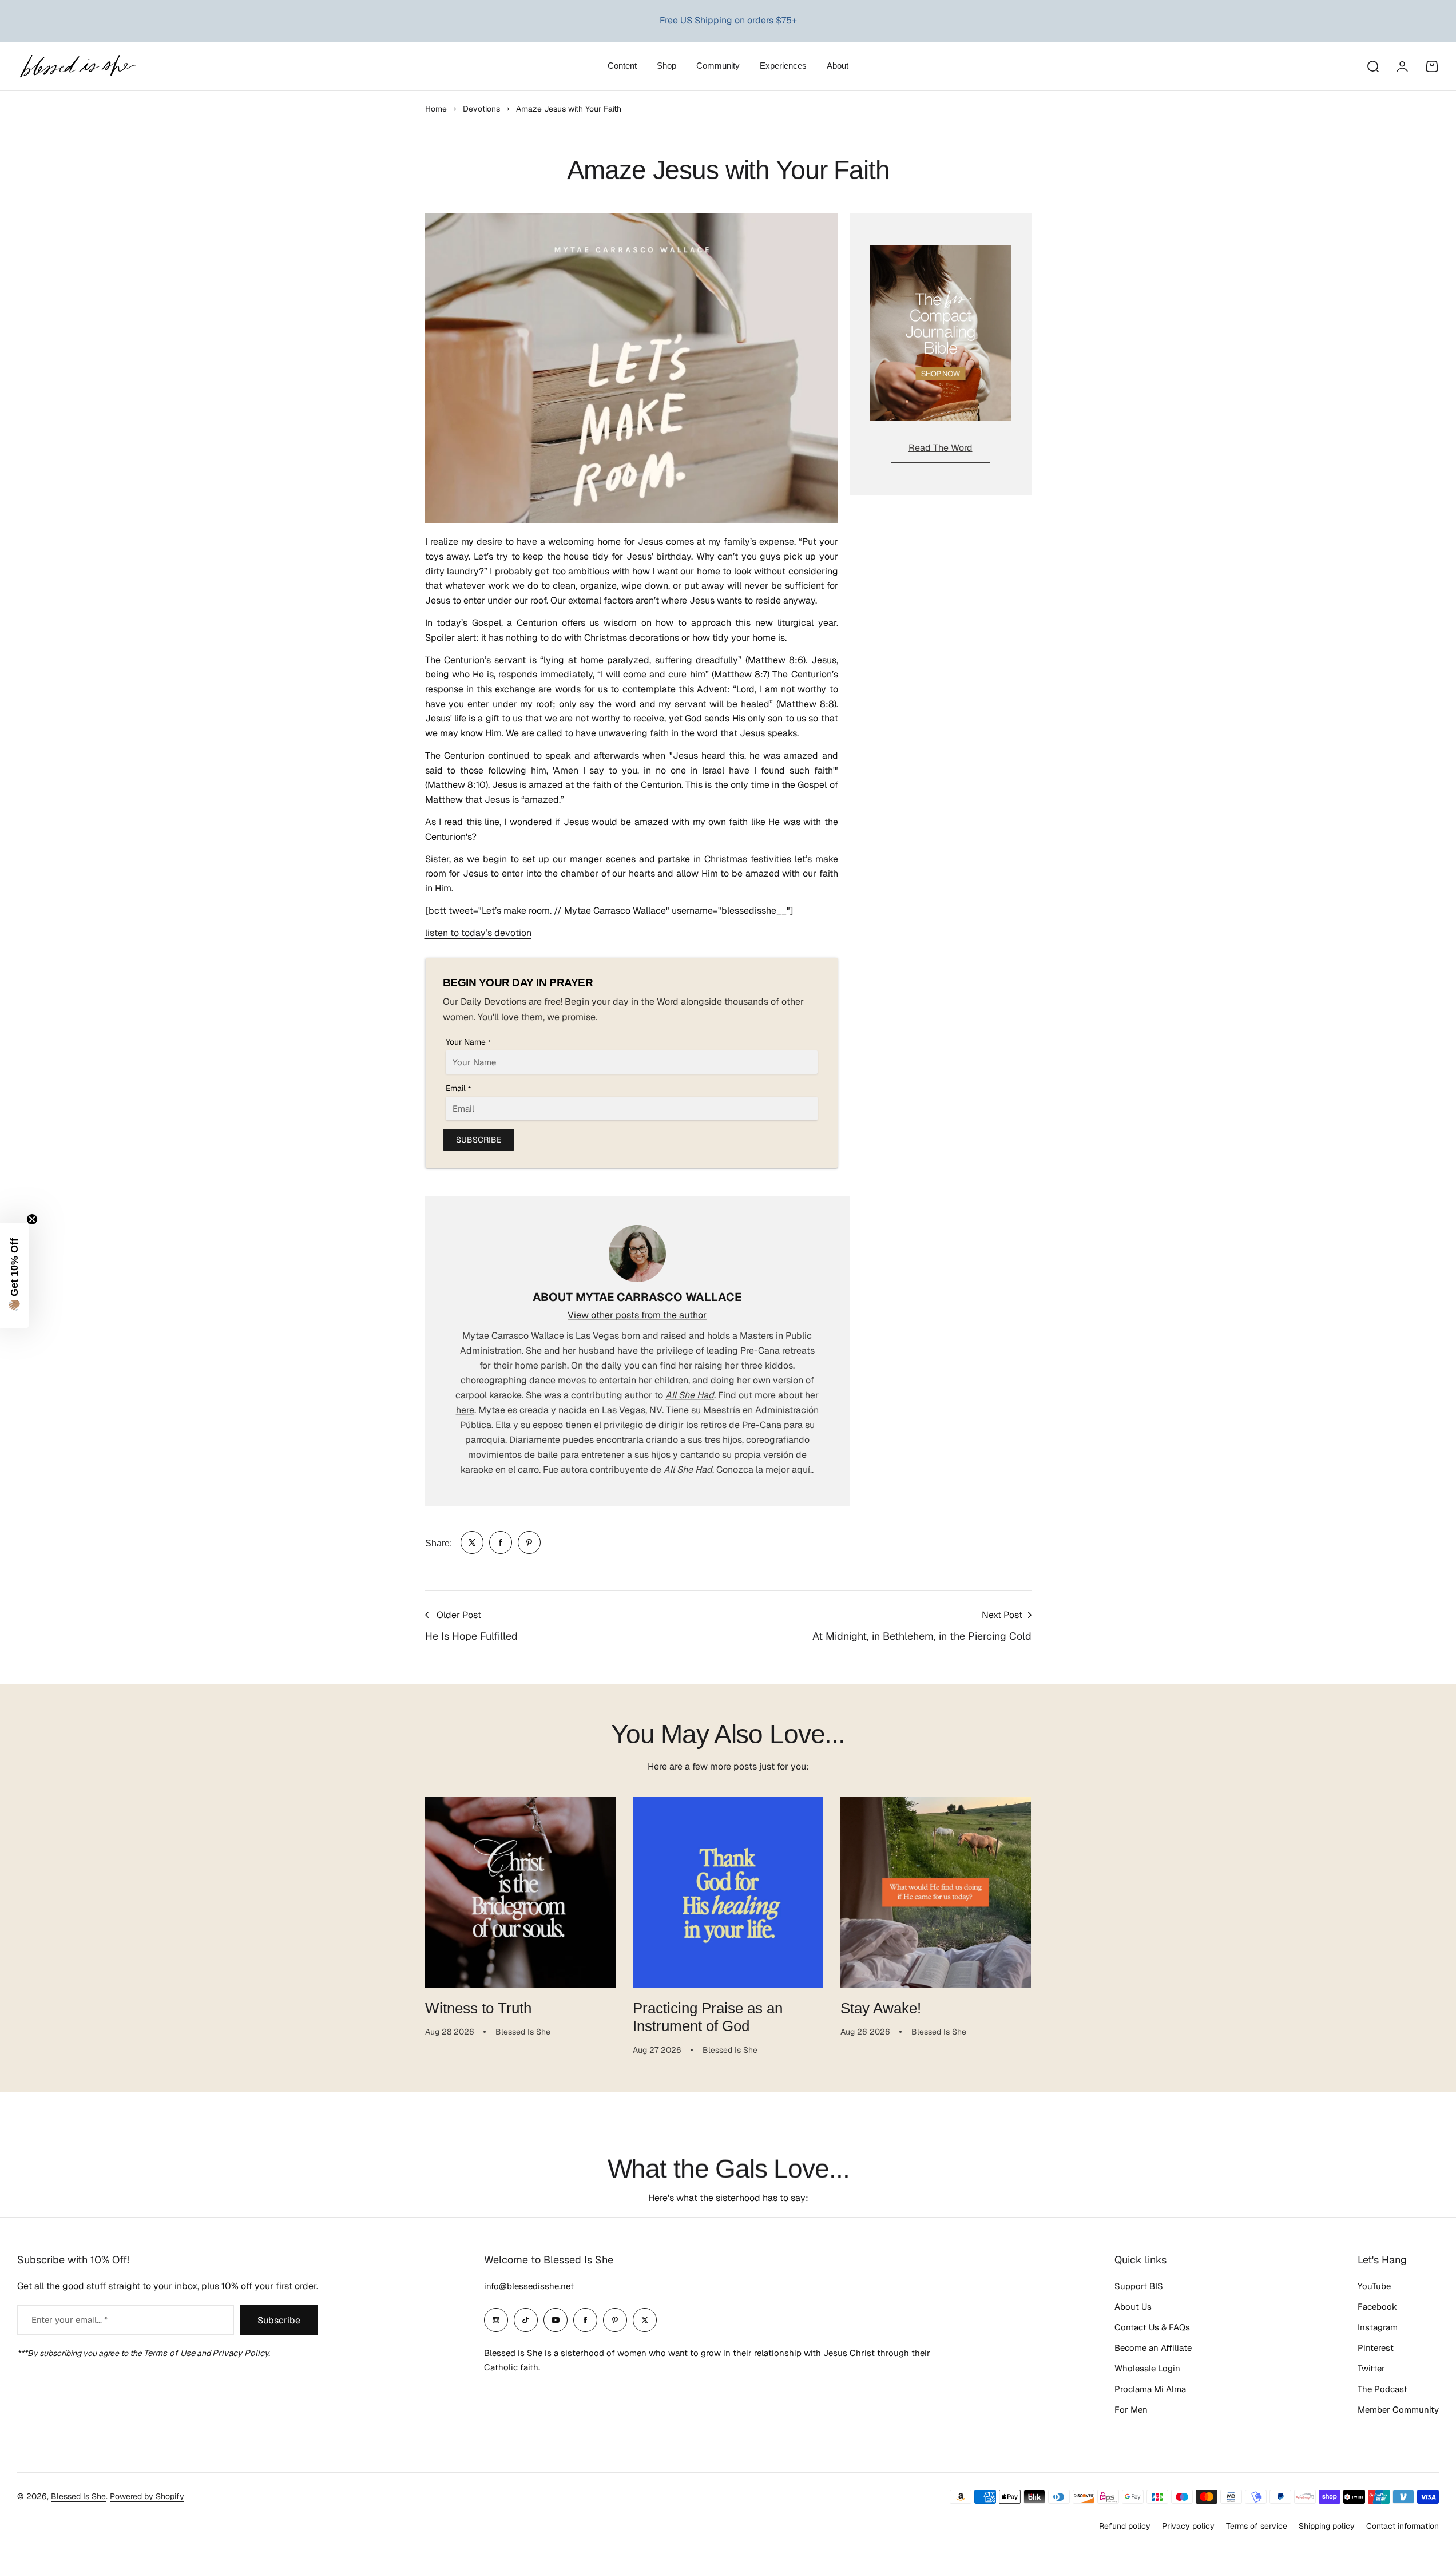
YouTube (1374, 2286)
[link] (472, 1542)
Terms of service (1257, 2526)
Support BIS (1139, 2286)
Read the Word (941, 448)
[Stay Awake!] (936, 1892)
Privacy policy (1188, 2526)
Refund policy (1125, 2526)
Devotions (481, 109)
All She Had (690, 1395)
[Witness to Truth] (520, 1892)
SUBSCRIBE (479, 1140)
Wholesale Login (1147, 2368)
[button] (14, 1275)
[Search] (1372, 66)
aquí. (802, 1470)
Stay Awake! (881, 2008)
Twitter (1371, 2368)
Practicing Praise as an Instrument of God (708, 2017)
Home (436, 109)
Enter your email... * (70, 2320)
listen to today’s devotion (478, 933)
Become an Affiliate (1153, 2348)
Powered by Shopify (147, 2496)
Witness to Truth (478, 2008)
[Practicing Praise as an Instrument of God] (728, 1892)
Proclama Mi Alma (1150, 2389)
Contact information (1403, 2526)
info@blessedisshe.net (529, 2286)
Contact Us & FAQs (1152, 2327)
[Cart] (1432, 66)
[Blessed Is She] (77, 66)
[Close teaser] (32, 1219)
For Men (1131, 2410)
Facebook (1377, 2307)
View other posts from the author (637, 1315)
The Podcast (1382, 2389)
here (465, 1410)
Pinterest (1376, 2348)
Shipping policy (1327, 2526)
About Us (1133, 2307)
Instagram (1378, 2327)
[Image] (941, 334)
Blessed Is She (78, 2496)
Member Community (1398, 2410)
